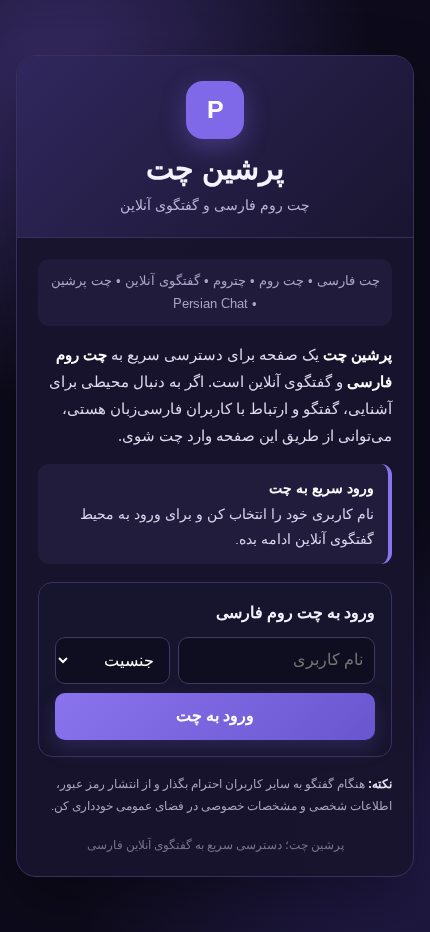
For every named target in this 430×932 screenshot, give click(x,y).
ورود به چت (215, 715)
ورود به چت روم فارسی (295, 612)
